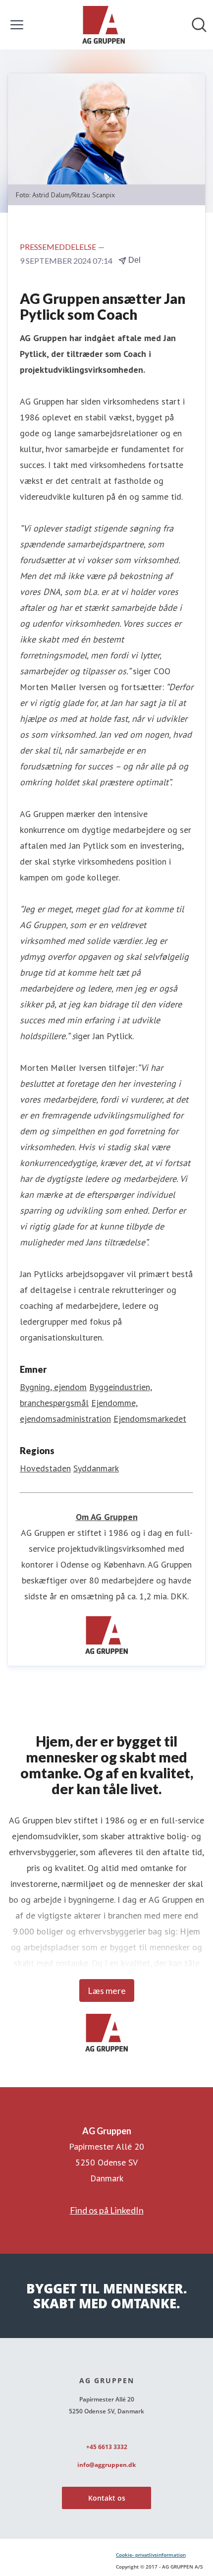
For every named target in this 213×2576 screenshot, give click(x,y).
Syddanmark (96, 1468)
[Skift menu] (17, 25)
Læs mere (107, 1991)
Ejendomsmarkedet (150, 1419)
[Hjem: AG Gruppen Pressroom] (104, 25)
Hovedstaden (45, 1468)
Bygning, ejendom (53, 1387)
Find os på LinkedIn (107, 2210)
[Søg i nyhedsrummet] (199, 25)
